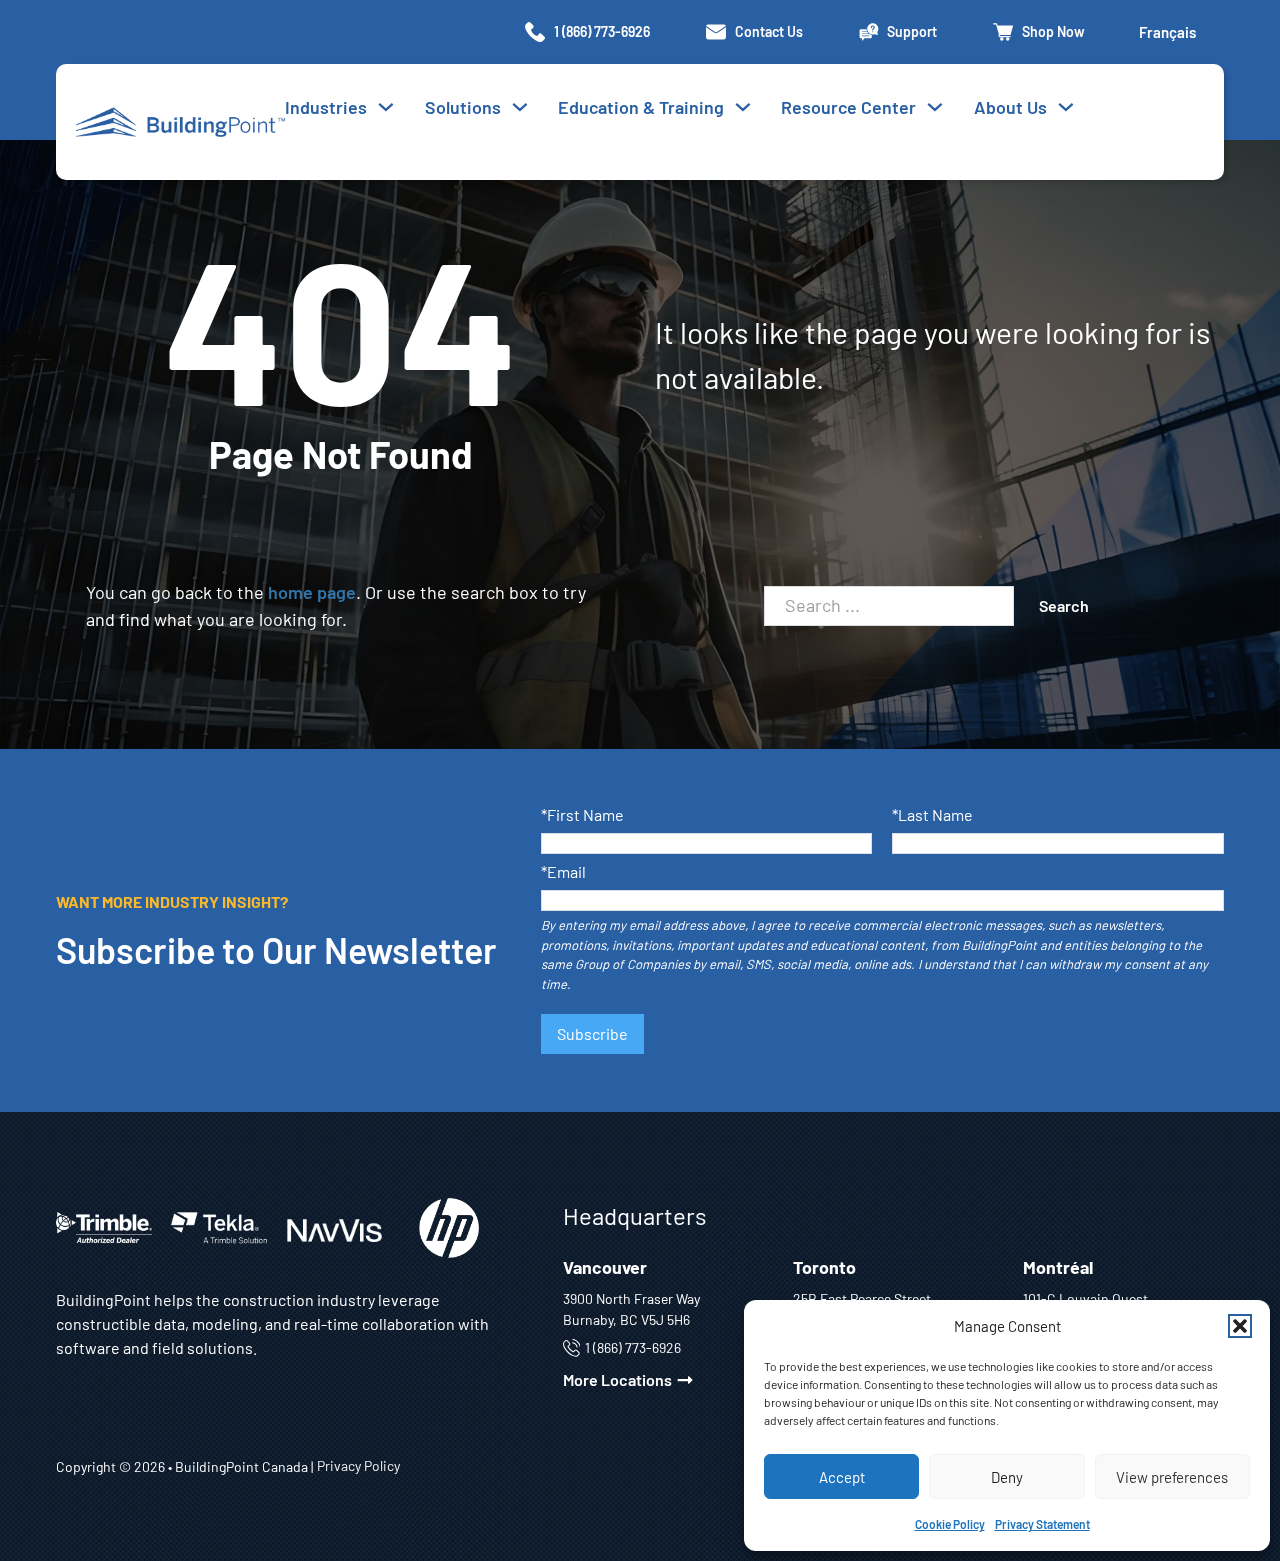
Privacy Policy (358, 1465)
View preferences (1172, 1477)
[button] (1240, 1326)
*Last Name (932, 815)
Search (1064, 605)
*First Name (582, 815)
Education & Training (641, 107)
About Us (1010, 107)
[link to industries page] (386, 107)
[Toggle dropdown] (520, 107)
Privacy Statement (1042, 1524)
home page (312, 592)
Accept (842, 1477)
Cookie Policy (950, 1524)
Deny (1007, 1477)
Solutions (463, 107)
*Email (563, 872)
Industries (326, 107)
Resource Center (848, 107)
